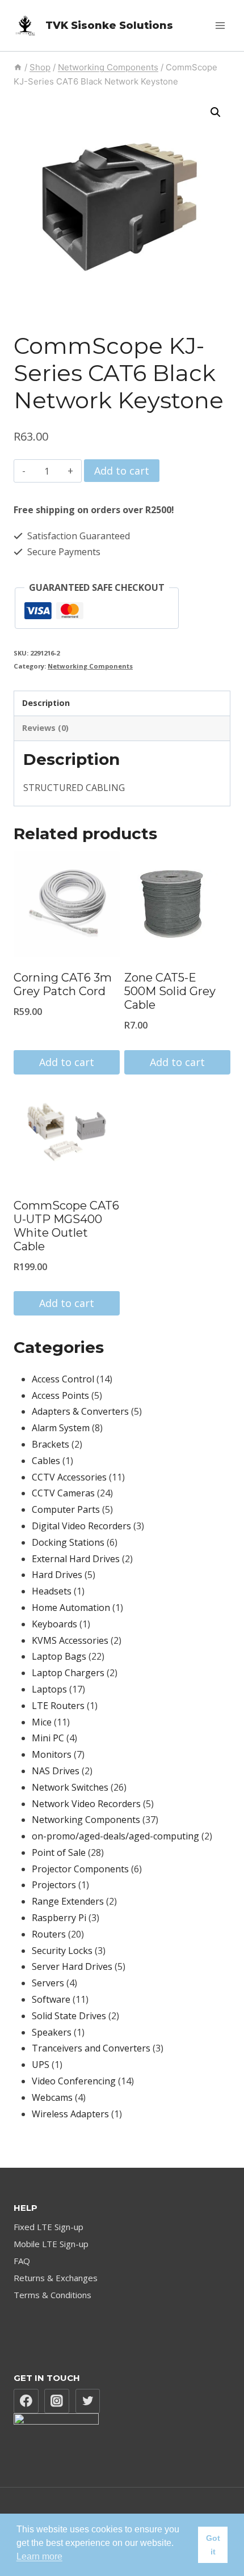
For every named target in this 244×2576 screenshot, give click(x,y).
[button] (216, 112)
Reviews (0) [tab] (45, 728)
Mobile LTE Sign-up (51, 2244)
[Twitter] (88, 2401)
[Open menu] (220, 25)
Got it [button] (213, 2545)
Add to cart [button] (67, 1062)
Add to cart (122, 471)
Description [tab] (46, 703)
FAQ (22, 2261)
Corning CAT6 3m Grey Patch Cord (63, 984)
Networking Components (90, 666)
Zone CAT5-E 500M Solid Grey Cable (170, 991)
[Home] (18, 67)
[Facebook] (26, 2401)
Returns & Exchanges (56, 2278)
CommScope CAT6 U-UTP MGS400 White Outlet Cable (66, 1226)
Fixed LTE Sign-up (49, 2227)
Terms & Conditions (52, 2295)
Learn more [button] (39, 2556)
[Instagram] (57, 2401)
